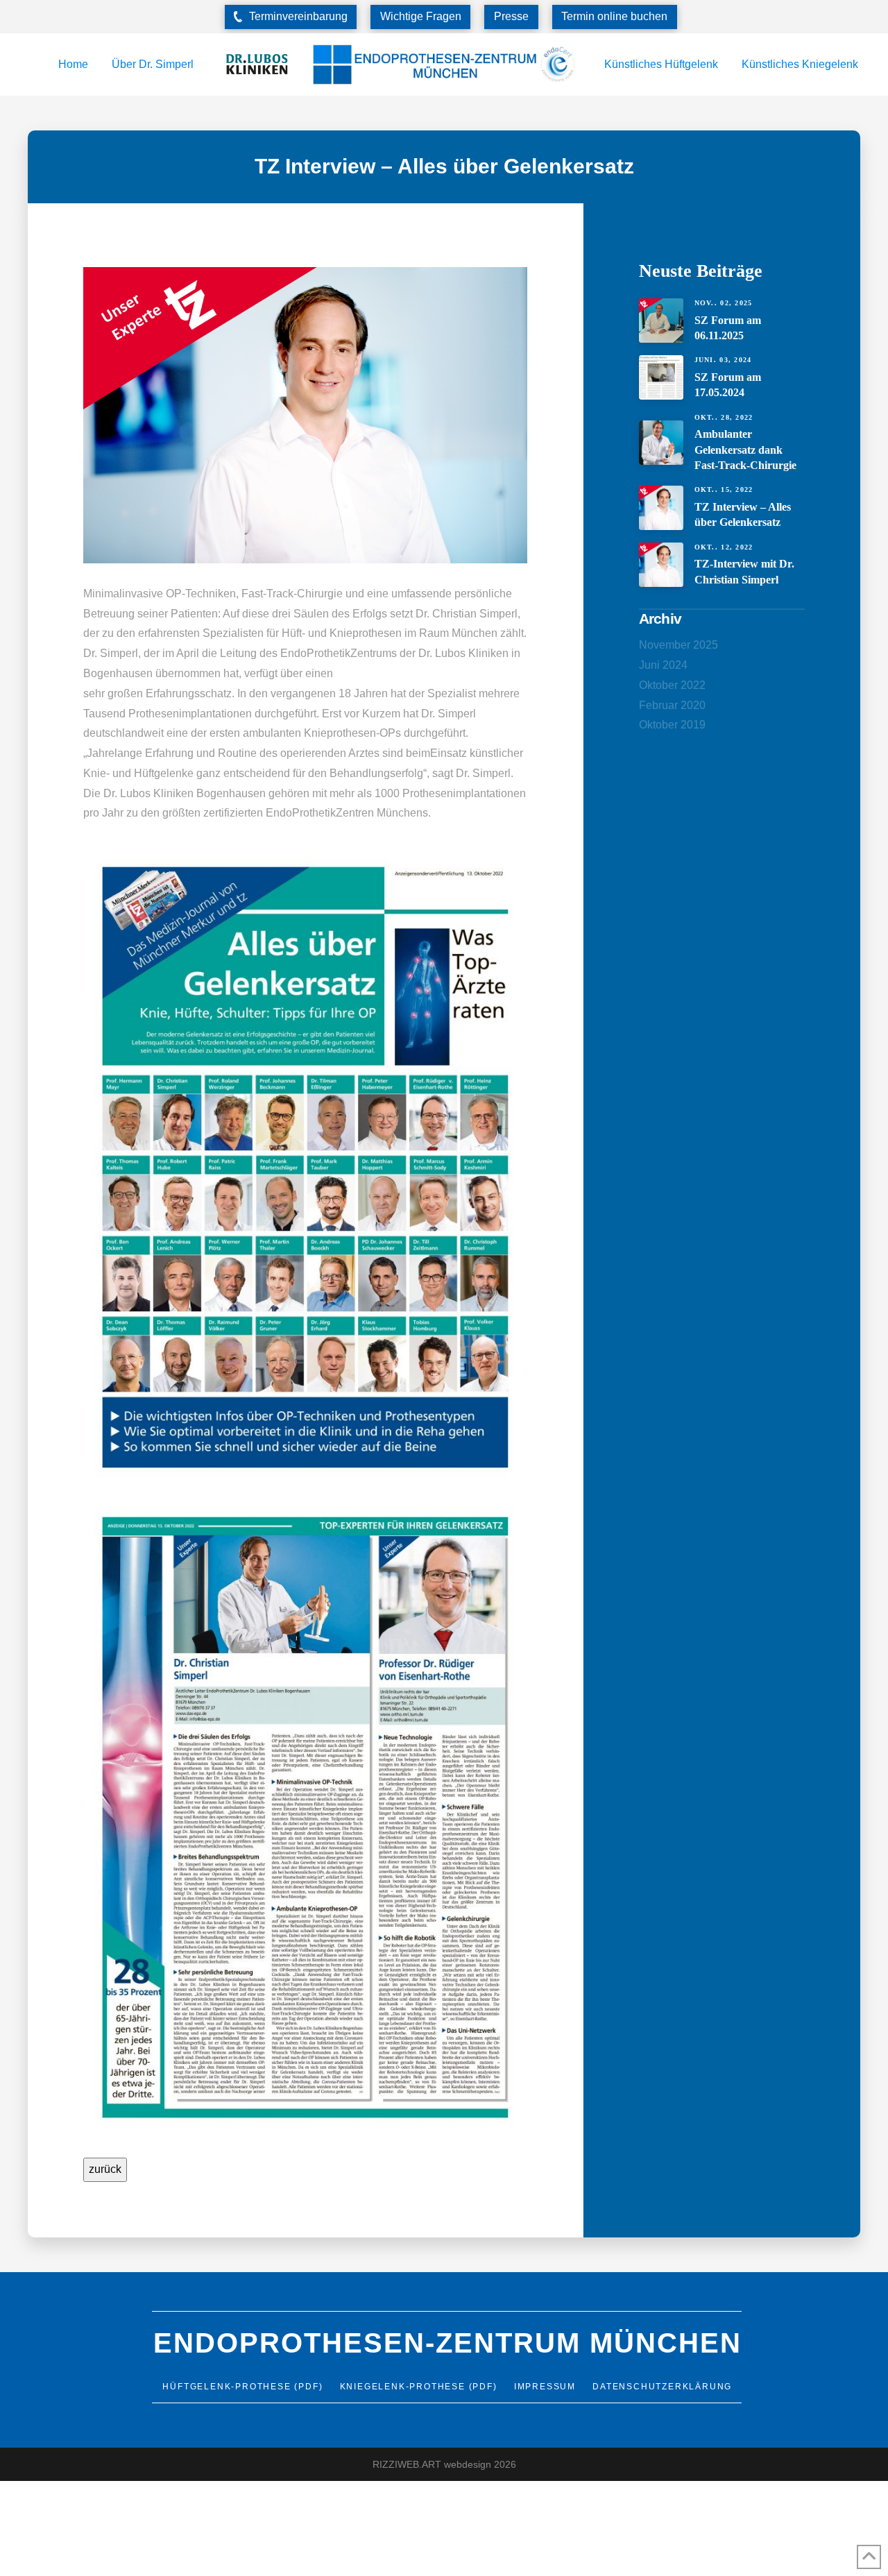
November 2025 (678, 645)
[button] (291, 17)
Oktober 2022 (672, 685)
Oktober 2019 (672, 725)
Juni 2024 (663, 665)
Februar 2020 (672, 705)
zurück (105, 2169)
